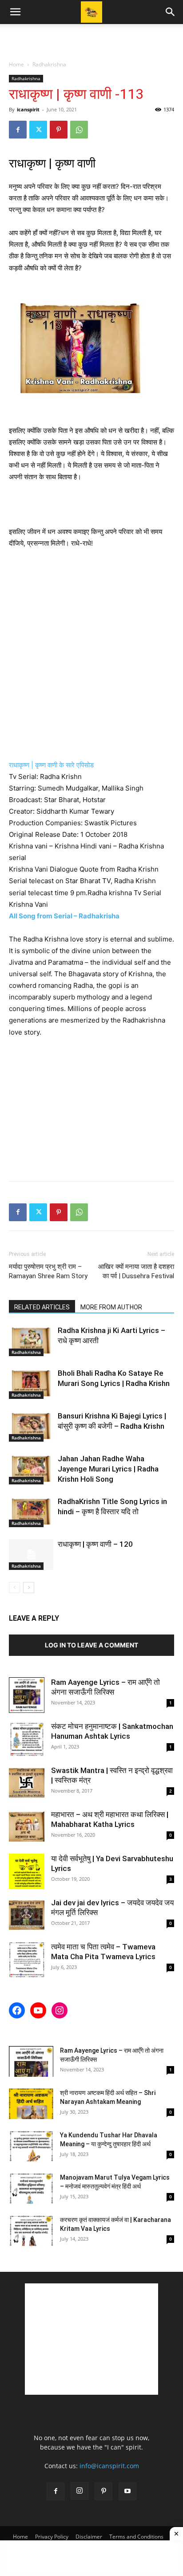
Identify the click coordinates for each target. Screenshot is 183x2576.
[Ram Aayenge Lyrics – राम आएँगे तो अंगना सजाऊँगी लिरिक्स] (27, 1695)
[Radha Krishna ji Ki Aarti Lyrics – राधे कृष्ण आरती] (31, 1341)
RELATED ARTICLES (42, 1307)
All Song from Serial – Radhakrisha (65, 916)
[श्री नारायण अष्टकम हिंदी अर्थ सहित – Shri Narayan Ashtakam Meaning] (31, 2104)
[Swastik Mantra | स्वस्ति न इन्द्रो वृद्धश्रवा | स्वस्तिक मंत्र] (27, 1783)
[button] (15, 12)
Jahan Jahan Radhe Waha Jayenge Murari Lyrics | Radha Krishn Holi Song (108, 1469)
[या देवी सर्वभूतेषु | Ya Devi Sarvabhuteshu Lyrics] (27, 1871)
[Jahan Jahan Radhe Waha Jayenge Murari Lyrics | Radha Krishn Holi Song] (31, 1469)
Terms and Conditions (136, 2537)
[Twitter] (38, 130)
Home (16, 64)
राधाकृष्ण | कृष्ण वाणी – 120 (95, 1544)
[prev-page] (14, 1588)
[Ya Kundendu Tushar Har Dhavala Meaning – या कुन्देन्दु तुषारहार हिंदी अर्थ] (31, 2146)
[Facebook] (18, 130)
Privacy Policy (52, 2537)
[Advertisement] (91, 40)
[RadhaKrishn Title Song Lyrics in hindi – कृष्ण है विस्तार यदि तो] (31, 1512)
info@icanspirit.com (109, 2466)
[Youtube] (127, 2491)
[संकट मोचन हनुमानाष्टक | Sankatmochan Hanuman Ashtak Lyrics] (27, 1739)
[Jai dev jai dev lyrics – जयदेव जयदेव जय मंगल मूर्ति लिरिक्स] (27, 1916)
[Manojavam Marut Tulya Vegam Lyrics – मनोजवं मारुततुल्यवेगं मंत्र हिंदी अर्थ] (31, 2188)
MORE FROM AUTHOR (111, 1307)
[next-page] (29, 1588)
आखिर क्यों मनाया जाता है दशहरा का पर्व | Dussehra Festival (136, 1271)
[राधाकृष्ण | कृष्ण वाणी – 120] (31, 1555)
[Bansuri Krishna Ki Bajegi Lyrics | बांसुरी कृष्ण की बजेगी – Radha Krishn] (31, 1426)
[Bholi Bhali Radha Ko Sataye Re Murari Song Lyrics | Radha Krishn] (31, 1384)
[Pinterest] (59, 130)
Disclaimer (89, 2537)
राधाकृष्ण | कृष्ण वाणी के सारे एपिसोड (52, 765)
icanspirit (28, 109)
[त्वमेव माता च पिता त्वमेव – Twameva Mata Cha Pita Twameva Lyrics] (27, 1960)
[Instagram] (80, 2491)
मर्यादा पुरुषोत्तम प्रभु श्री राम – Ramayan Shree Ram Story (48, 1271)
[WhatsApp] (79, 130)
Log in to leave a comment (91, 1645)
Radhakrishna (49, 64)
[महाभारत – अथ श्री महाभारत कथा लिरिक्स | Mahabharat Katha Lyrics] (27, 1827)
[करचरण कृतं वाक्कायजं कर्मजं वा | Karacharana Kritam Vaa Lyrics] (31, 2231)
